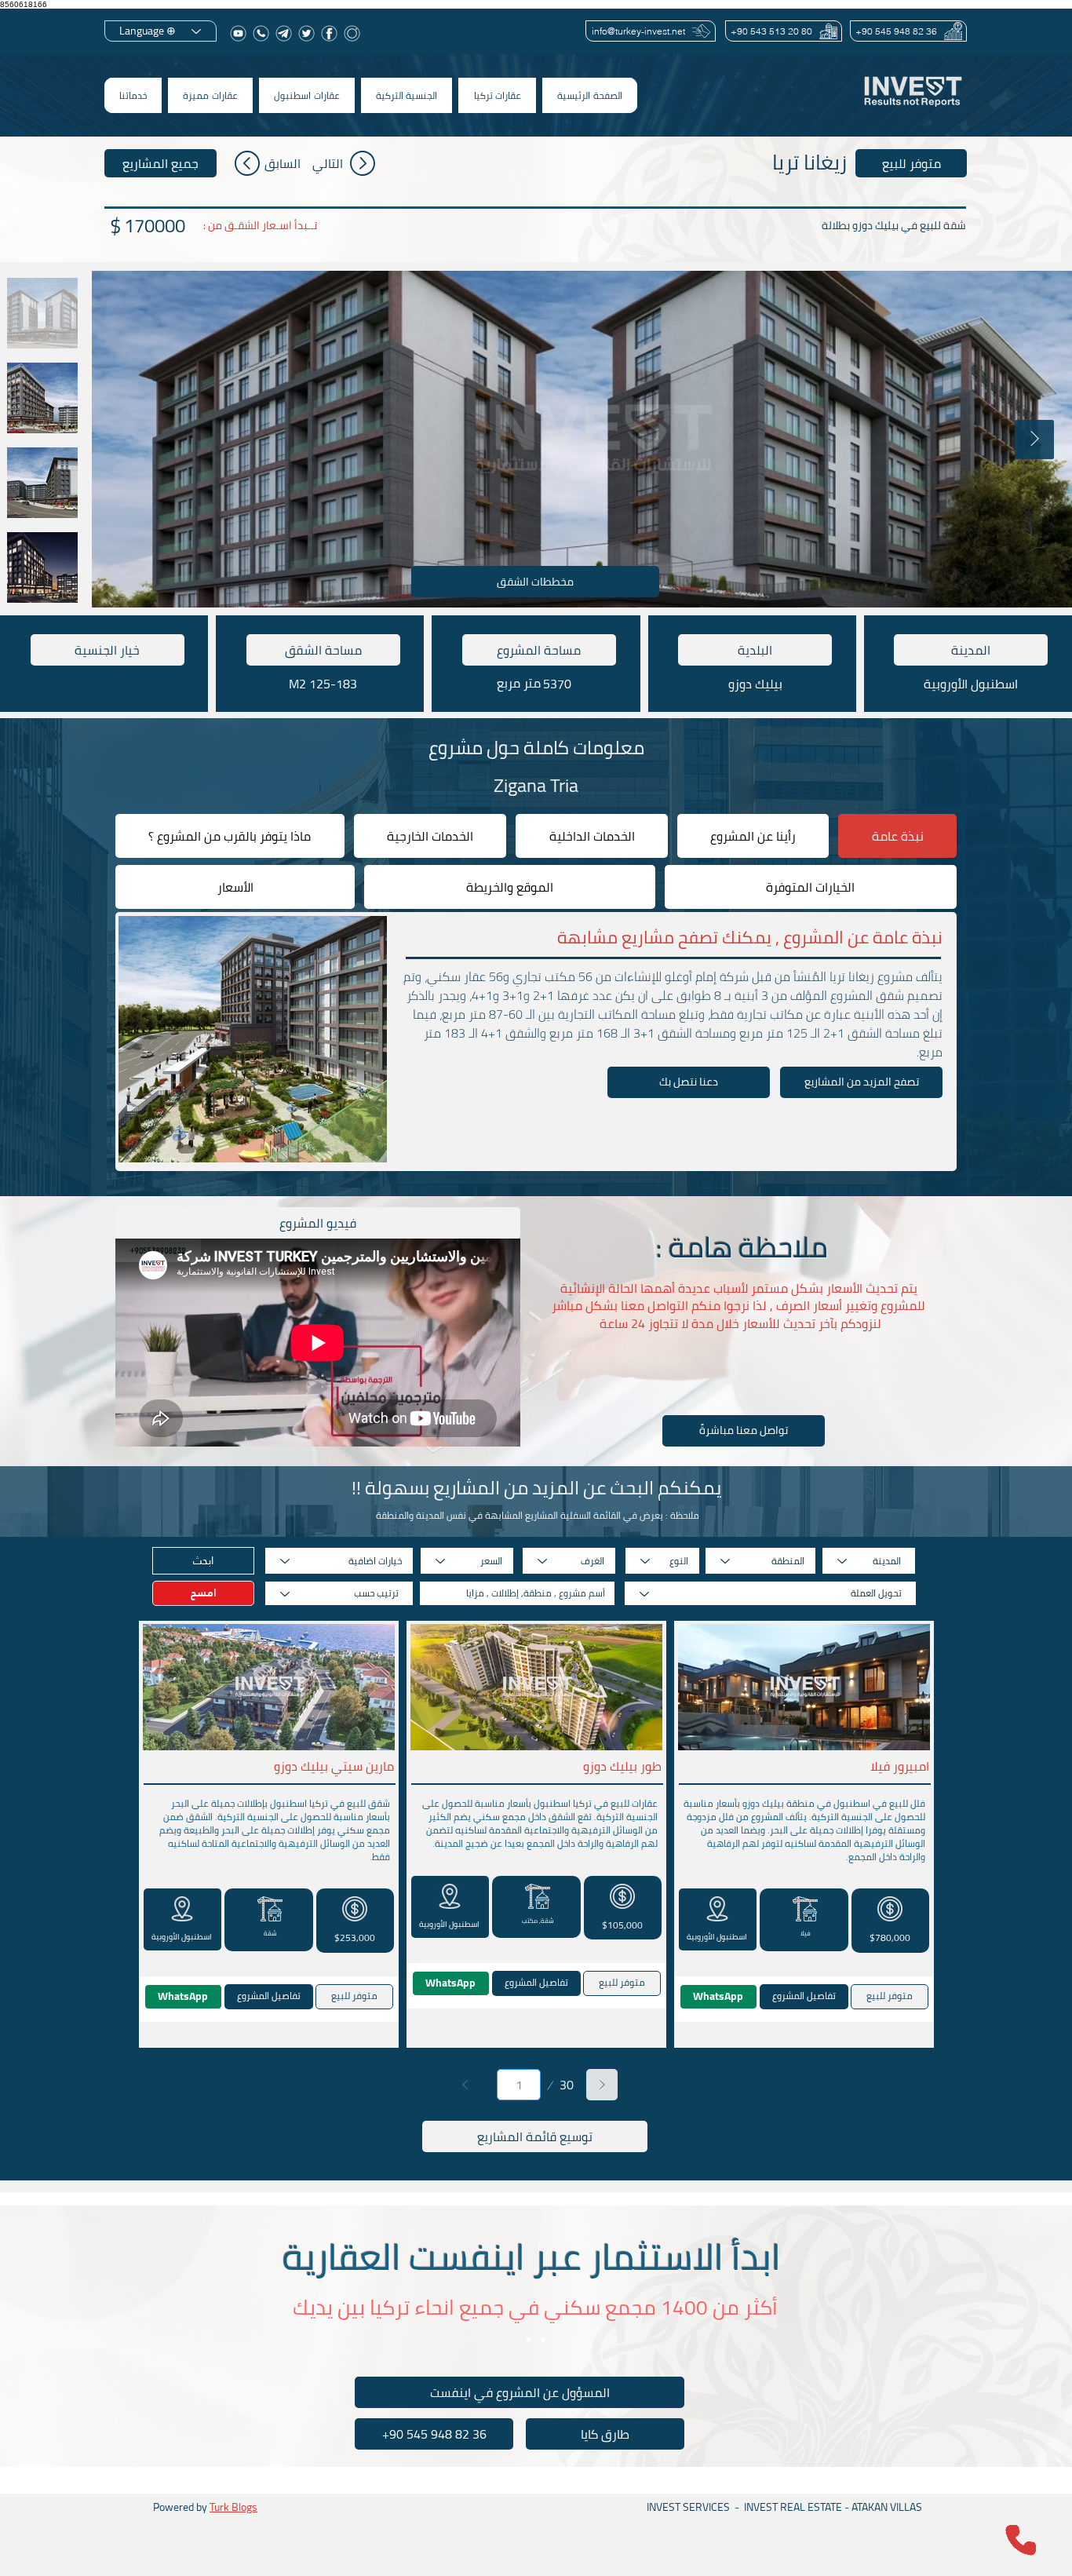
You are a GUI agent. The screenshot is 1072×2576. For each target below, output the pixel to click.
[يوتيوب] (238, 33)
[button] (497, 95)
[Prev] (465, 2085)
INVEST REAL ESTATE (793, 2507)
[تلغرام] (284, 33)
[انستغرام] (352, 33)
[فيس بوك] (329, 33)
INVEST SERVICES (688, 2507)
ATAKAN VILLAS (887, 2507)
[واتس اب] (261, 33)
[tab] (897, 836)
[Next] (602, 2085)
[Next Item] (1034, 440)
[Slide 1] (529, 2340)
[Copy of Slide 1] (543, 2340)
